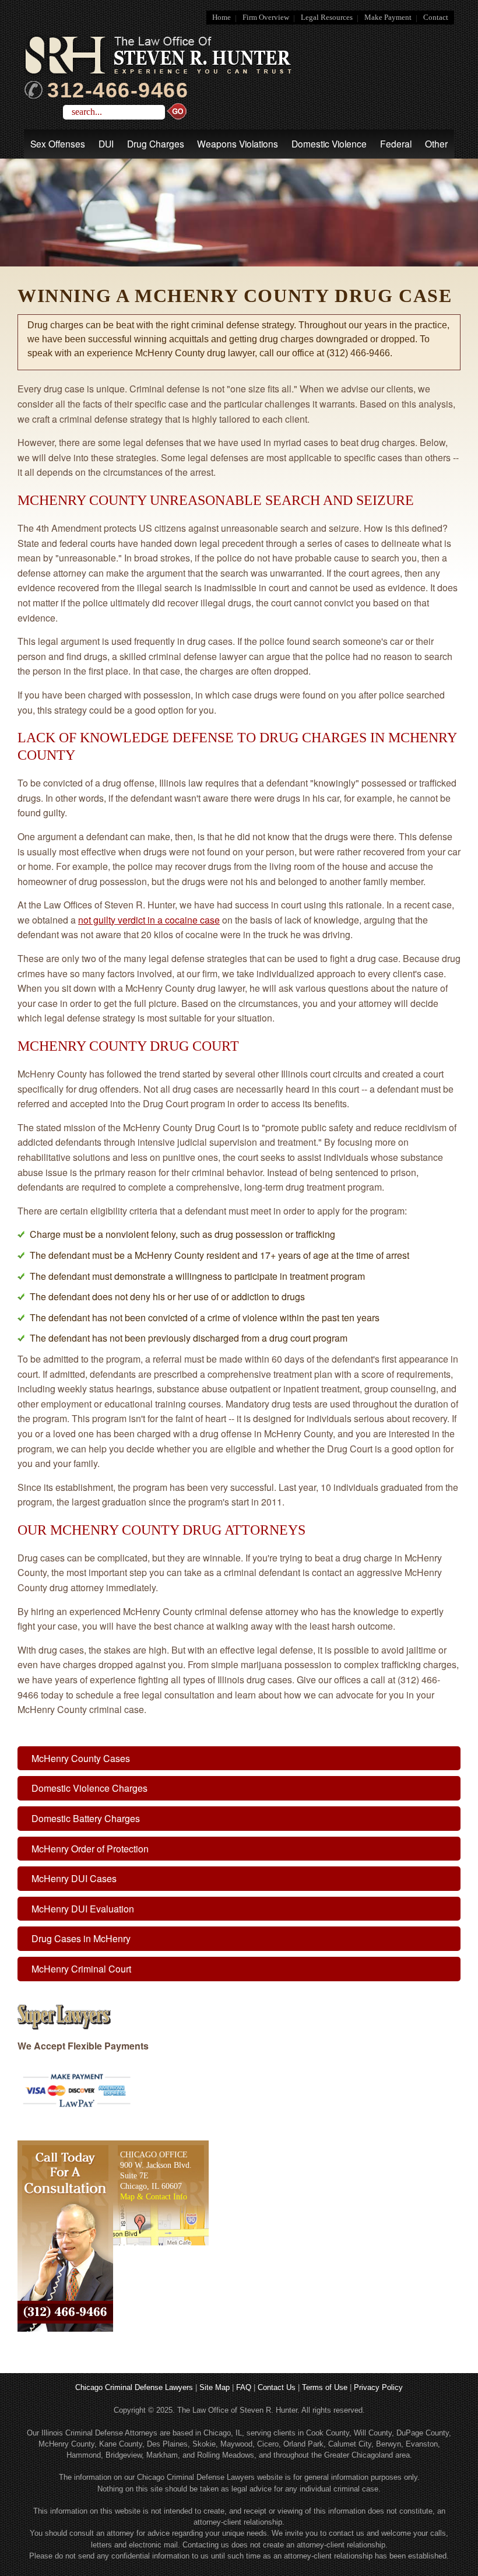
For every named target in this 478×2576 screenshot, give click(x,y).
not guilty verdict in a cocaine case (149, 920)
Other (436, 143)
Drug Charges (156, 143)
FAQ (244, 2387)
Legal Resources (327, 17)
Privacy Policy (378, 2387)
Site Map (215, 2387)
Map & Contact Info (154, 2196)
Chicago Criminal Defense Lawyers (134, 2387)
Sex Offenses (58, 143)
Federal (396, 143)
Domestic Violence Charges (89, 1788)
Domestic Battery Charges (86, 1818)
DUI (106, 143)
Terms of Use (325, 2387)
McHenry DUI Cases (74, 1878)
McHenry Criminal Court (81, 1969)
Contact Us (277, 2387)
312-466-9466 (118, 90)
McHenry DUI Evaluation (83, 1909)
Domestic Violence (329, 143)
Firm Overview (266, 17)
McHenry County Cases (81, 1758)
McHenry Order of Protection (90, 1849)
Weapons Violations (238, 143)
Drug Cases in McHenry (81, 1938)
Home (222, 17)
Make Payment (388, 17)
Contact (436, 17)
